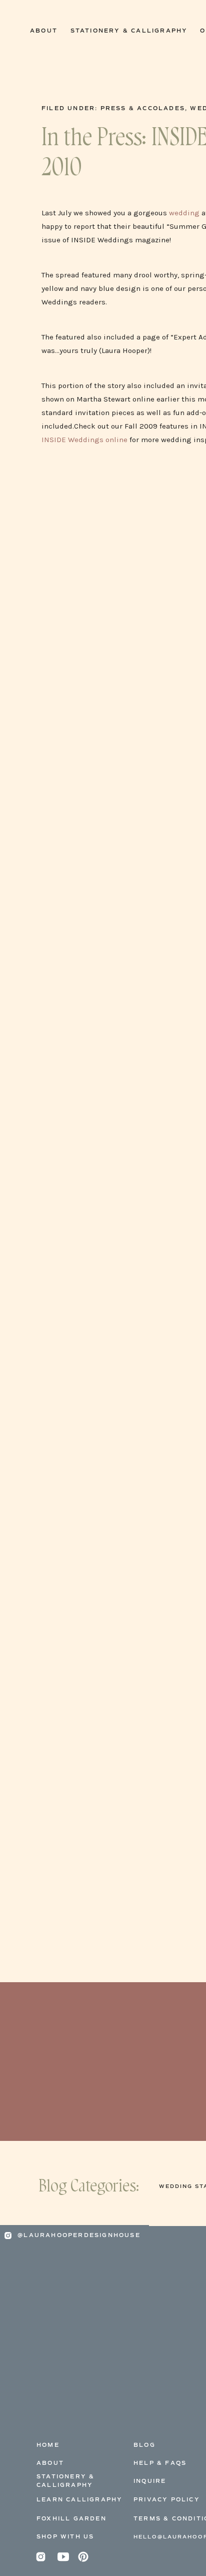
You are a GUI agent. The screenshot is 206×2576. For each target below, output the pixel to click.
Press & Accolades (143, 108)
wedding (184, 213)
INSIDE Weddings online (84, 440)
